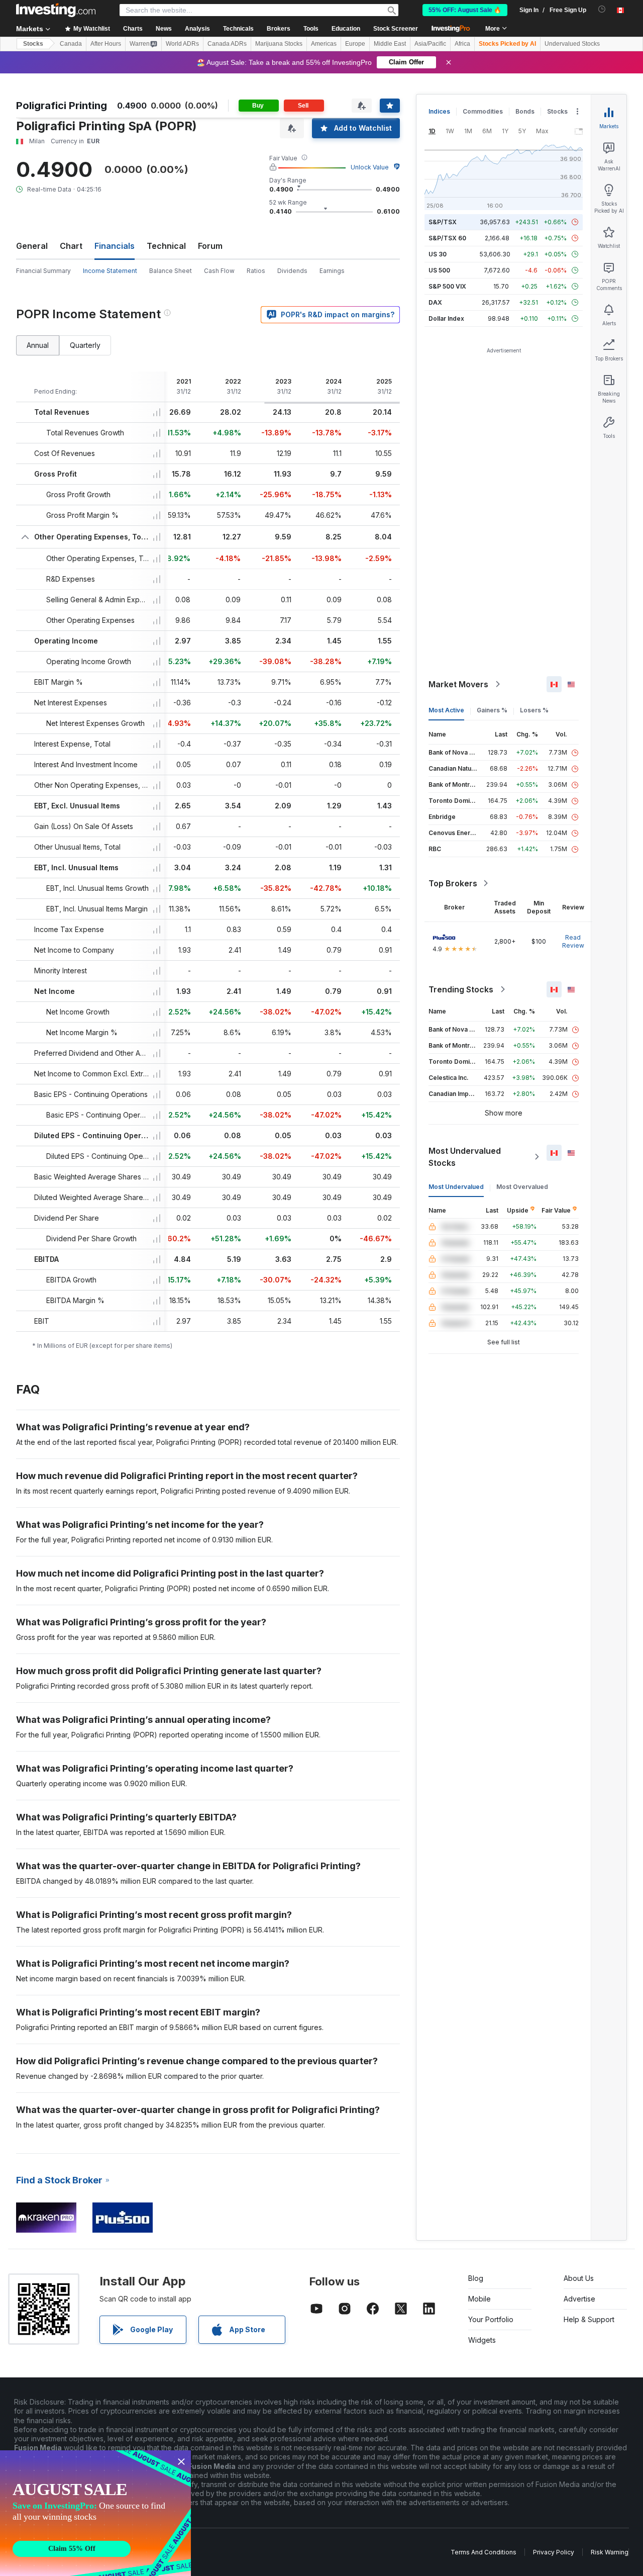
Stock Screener (396, 29)
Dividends (292, 271)
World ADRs (182, 44)
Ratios (256, 271)
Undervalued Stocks (572, 44)
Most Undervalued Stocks (465, 1157)
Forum (210, 246)
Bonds (525, 111)
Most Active (446, 710)
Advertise (579, 2299)
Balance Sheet (171, 271)
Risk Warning (610, 2552)
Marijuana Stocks (279, 44)
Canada (71, 44)
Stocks (33, 44)
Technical (166, 246)
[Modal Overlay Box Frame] (95, 2513)
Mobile (479, 2299)
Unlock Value (370, 167)
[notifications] (602, 9)
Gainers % (492, 710)
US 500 (439, 270)
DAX (435, 302)
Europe (355, 44)
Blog (476, 2278)
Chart (71, 246)
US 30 (438, 254)
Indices (439, 111)
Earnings (332, 271)
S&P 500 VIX (447, 286)
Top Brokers (453, 883)
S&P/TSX (443, 222)
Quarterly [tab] (85, 345)
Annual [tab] (38, 345)
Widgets (482, 2340)
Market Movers (458, 684)
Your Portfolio (491, 2319)
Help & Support (589, 2319)
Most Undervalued (456, 1187)
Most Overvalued (522, 1187)
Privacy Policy (554, 2552)
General (32, 246)
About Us (579, 2278)
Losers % (534, 710)
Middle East (390, 44)
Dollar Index (446, 318)
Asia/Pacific (430, 44)
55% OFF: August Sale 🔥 (465, 10)
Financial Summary (43, 271)
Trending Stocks (461, 989)
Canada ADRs (227, 44)
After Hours (106, 44)
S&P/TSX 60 (447, 238)
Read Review (573, 941)
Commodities (483, 111)
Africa (462, 44)
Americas (324, 44)
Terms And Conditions (484, 2552)
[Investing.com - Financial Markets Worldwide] (56, 10)
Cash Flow (219, 271)
